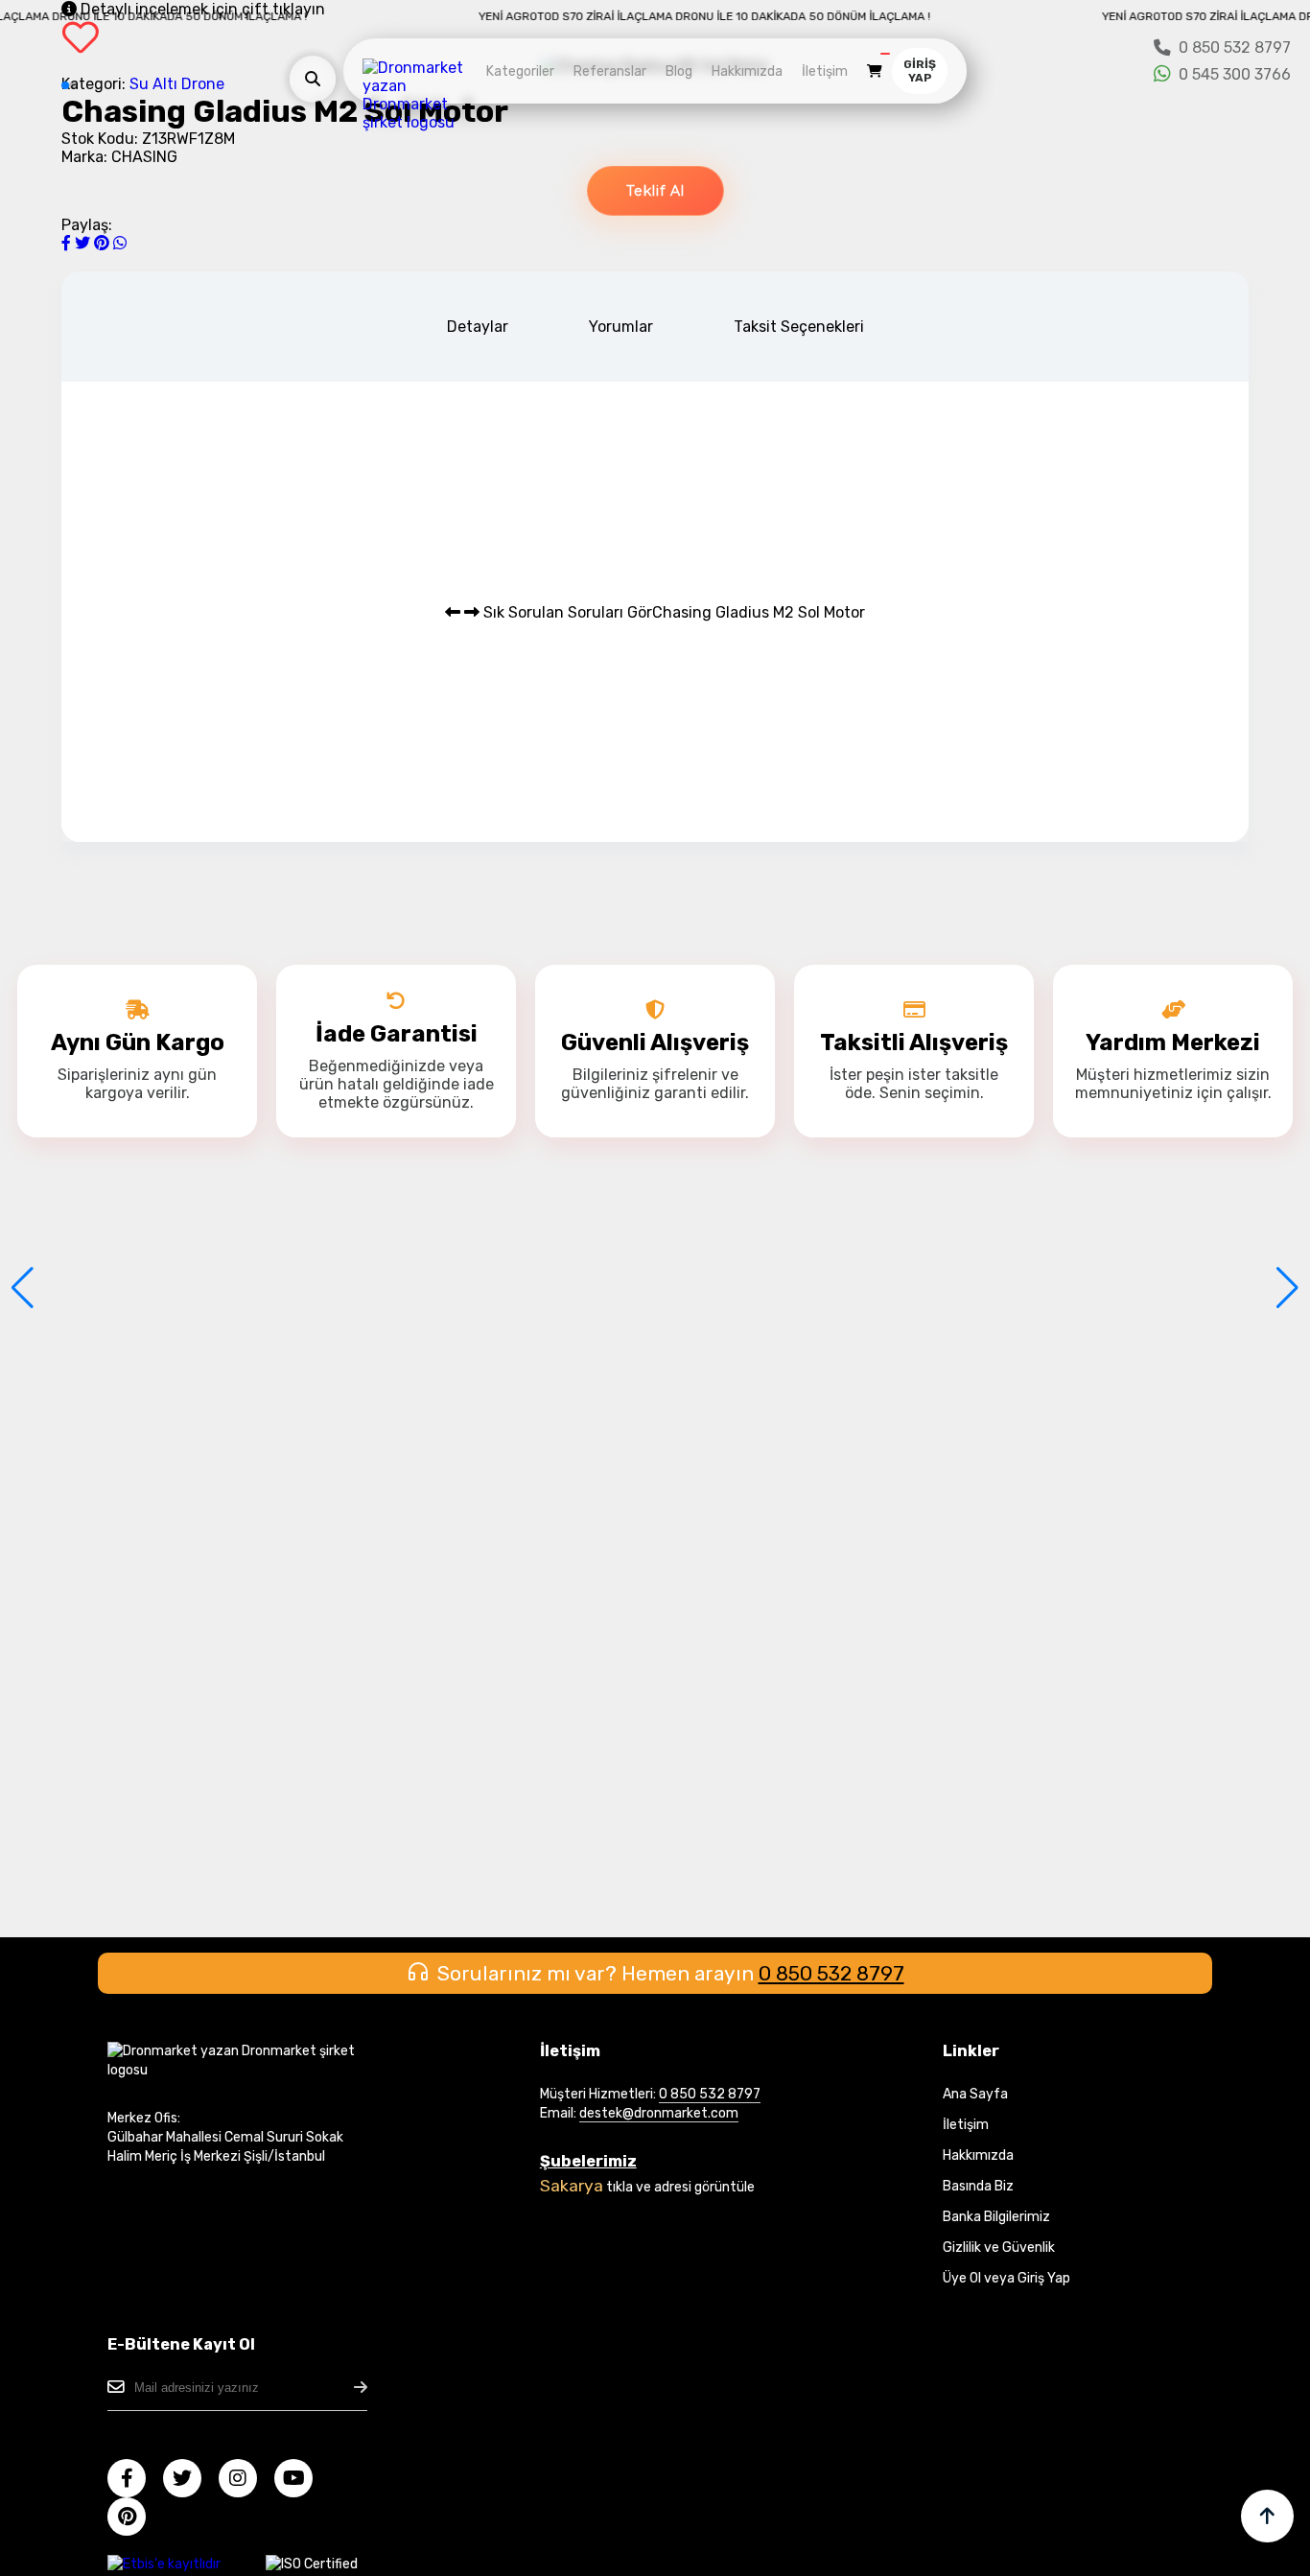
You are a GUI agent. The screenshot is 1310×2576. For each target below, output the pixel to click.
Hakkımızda (747, 71)
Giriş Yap (920, 71)
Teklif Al (655, 191)
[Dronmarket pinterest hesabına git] (134, 2519)
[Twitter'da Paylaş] (84, 243)
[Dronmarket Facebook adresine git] (134, 2481)
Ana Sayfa (975, 2094)
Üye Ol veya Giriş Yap (1006, 2278)
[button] (23, 1288)
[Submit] (361, 2388)
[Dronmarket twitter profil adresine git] (189, 2481)
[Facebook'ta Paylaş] (68, 243)
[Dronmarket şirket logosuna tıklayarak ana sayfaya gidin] (420, 122)
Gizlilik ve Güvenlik (999, 2248)
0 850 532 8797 (831, 1973)
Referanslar (610, 71)
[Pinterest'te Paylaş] (104, 243)
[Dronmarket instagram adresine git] (245, 2481)
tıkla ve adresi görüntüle (680, 2187)
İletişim (825, 71)
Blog (679, 71)
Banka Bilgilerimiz (996, 2217)
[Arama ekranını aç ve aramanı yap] (313, 79)
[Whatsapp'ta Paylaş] (120, 243)
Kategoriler (520, 71)
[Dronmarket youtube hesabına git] (301, 2481)
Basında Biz (978, 2186)
